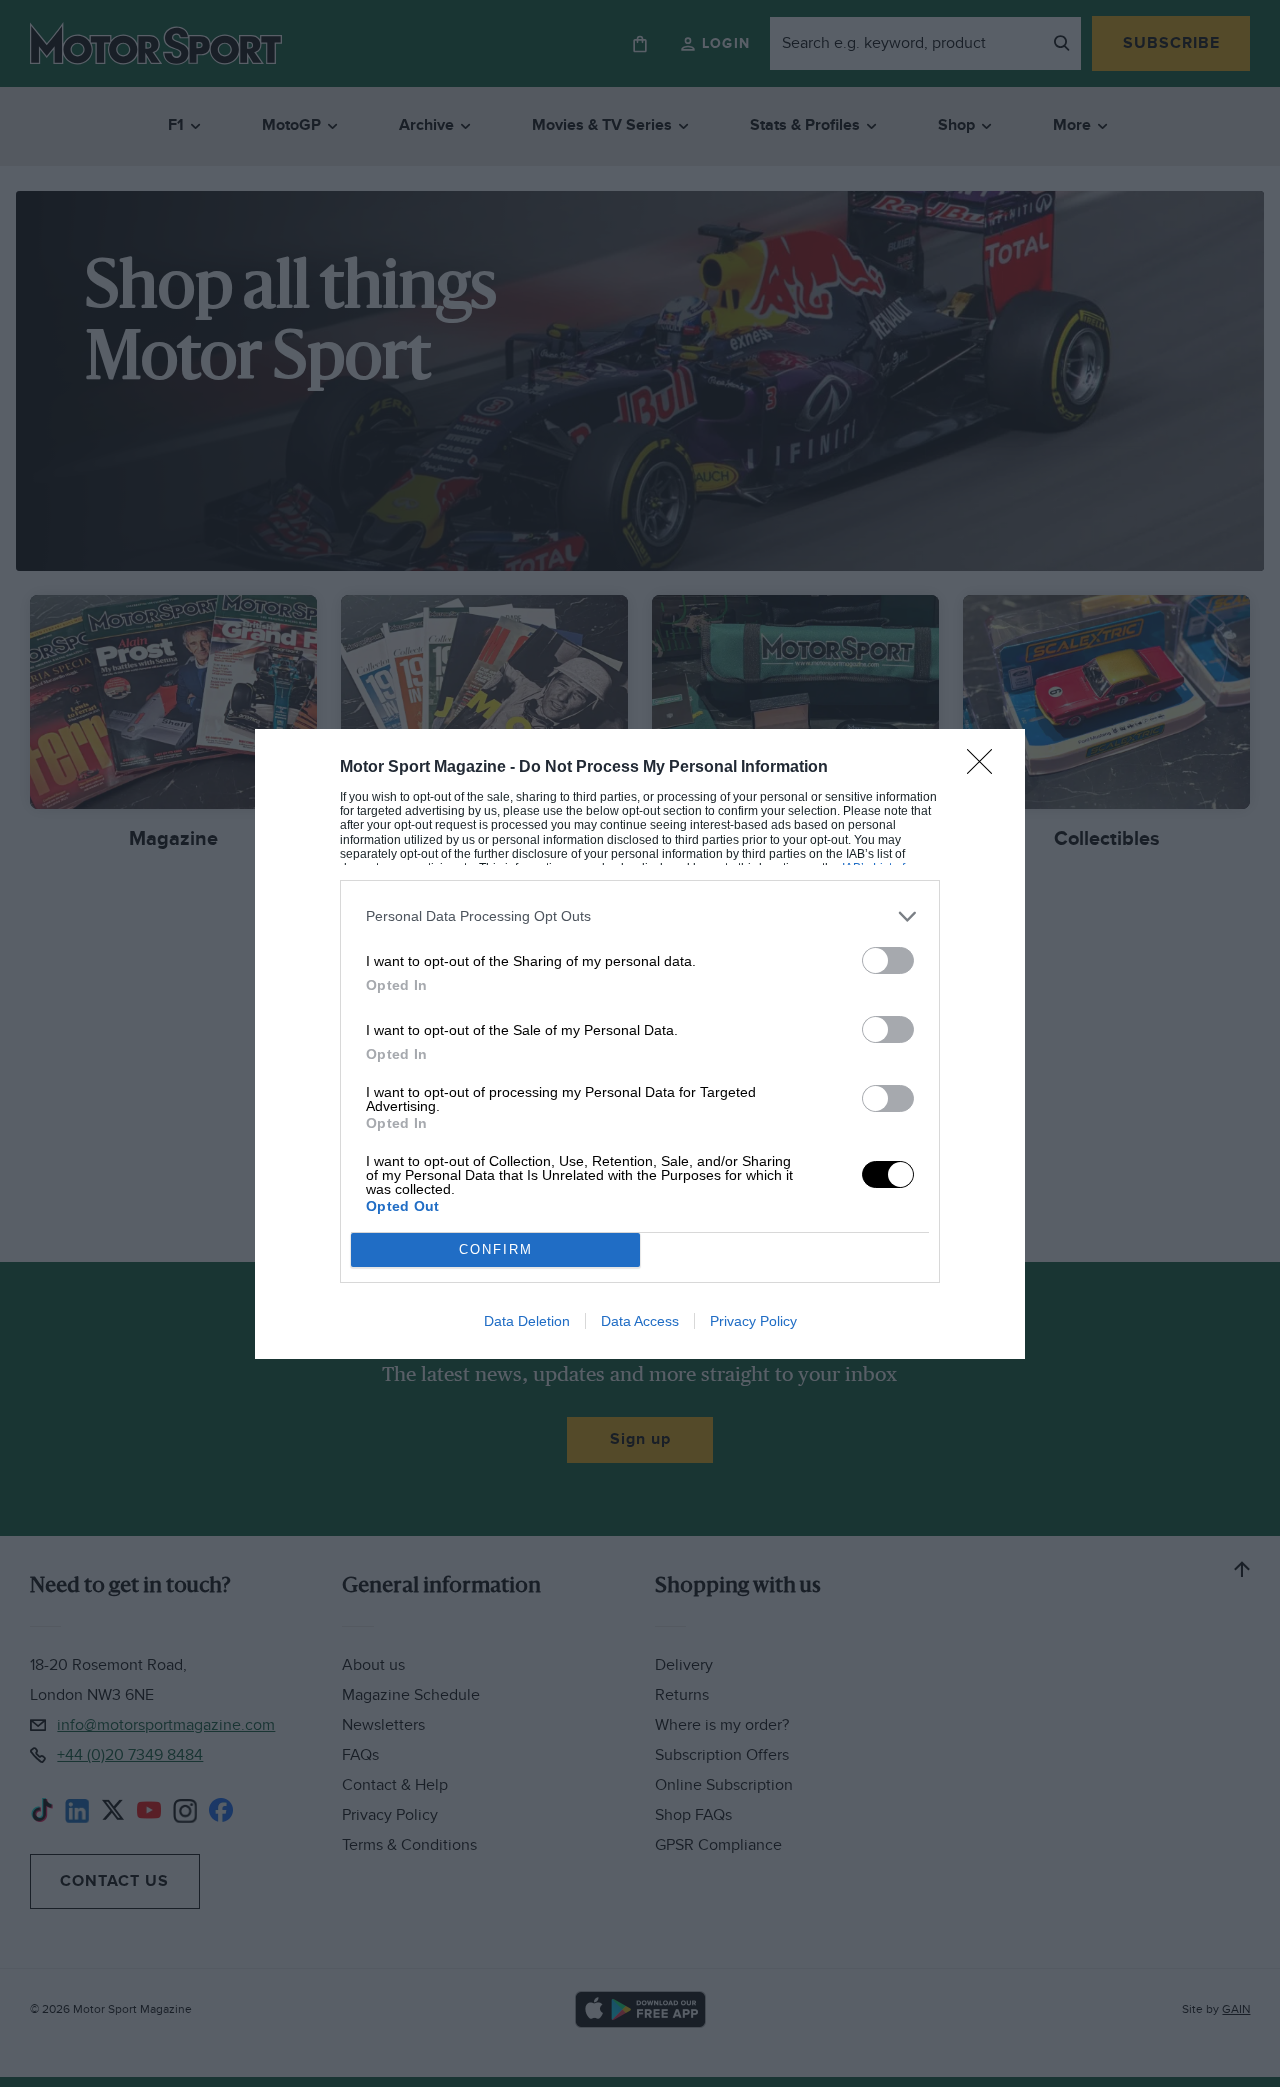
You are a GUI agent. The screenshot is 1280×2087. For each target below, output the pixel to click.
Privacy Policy (753, 1321)
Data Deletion (527, 1321)
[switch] (888, 960)
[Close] (986, 768)
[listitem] (640, 916)
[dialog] (640, 1044)
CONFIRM (496, 1249)
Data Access (640, 1321)
